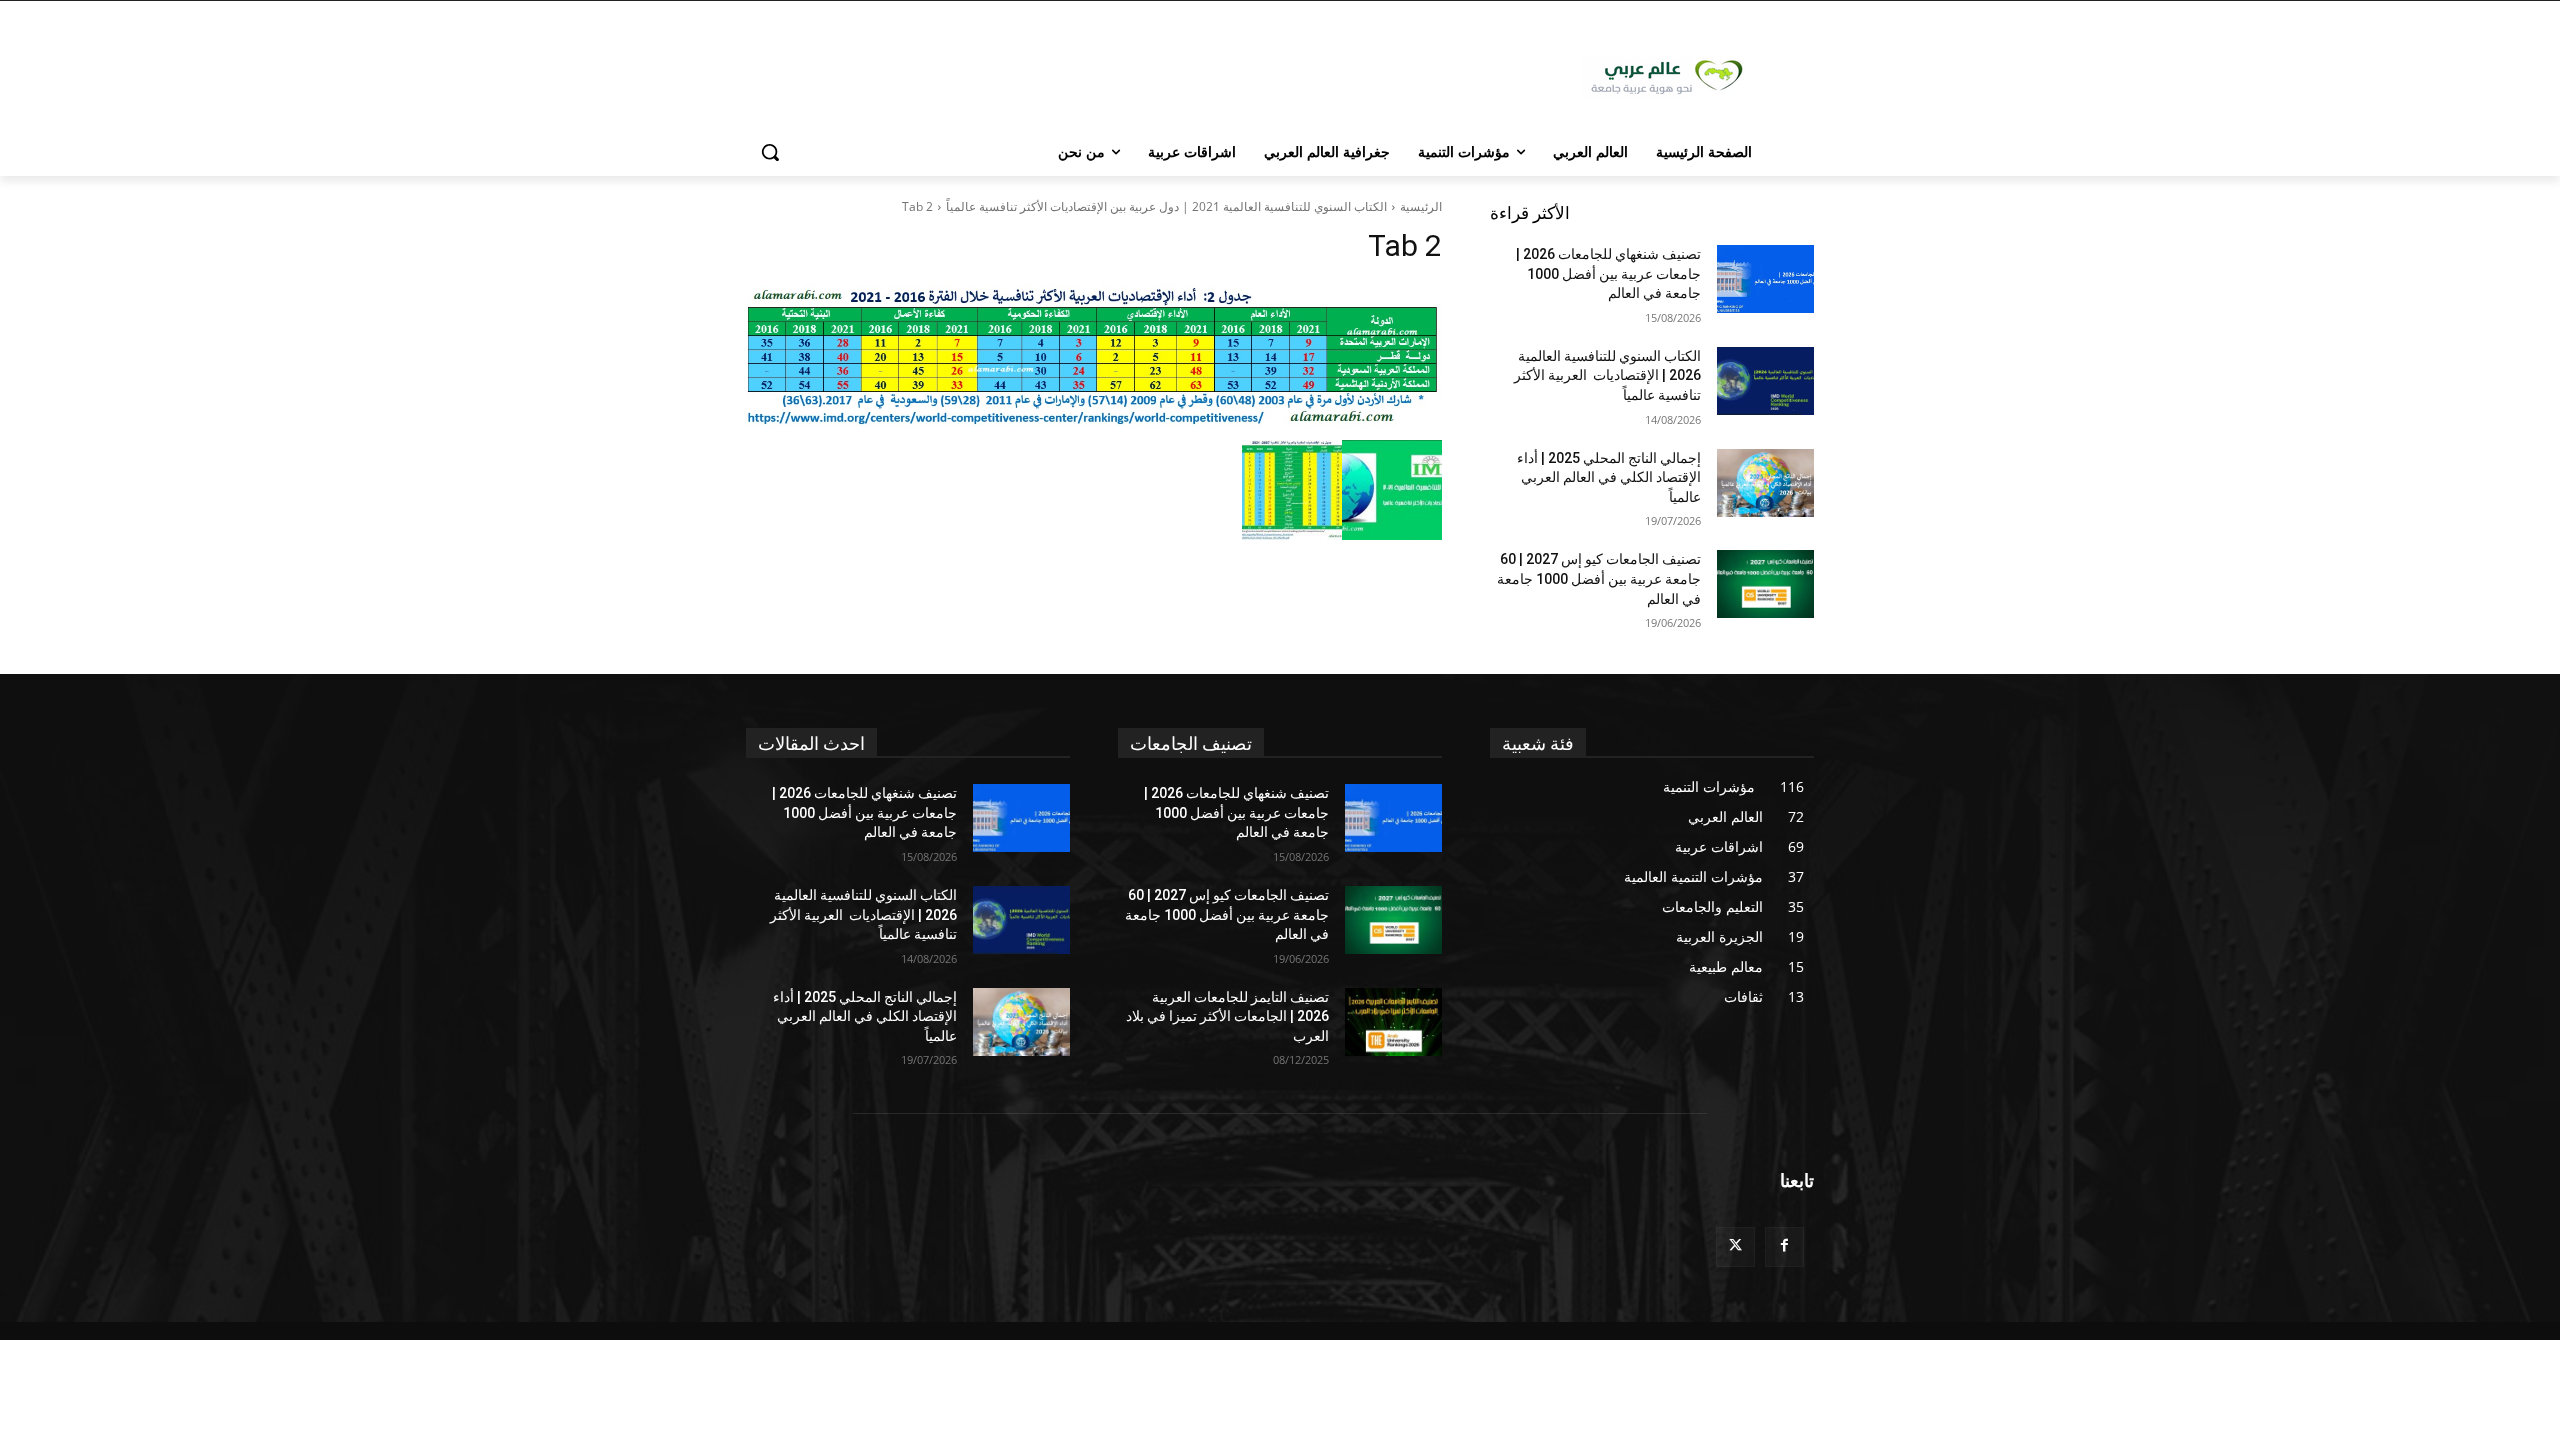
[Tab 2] (1094, 357)
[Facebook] (1784, 1246)
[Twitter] (1735, 1246)
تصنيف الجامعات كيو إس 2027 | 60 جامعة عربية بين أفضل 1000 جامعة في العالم (1599, 578)
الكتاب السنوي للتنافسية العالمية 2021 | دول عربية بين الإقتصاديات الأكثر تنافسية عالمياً (1166, 206)
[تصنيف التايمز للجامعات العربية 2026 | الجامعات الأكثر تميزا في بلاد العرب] (1393, 1022)
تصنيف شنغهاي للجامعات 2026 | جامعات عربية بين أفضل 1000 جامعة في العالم (1608, 273)
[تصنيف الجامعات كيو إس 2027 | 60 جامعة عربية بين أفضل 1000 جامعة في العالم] (1765, 584)
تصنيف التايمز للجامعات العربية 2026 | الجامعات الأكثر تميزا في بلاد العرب (1227, 1016)
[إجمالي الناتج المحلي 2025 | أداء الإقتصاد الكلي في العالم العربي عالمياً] (1765, 483)
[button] (770, 152)
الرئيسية (1421, 206)
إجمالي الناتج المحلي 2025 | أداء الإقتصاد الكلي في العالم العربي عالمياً (1609, 477)
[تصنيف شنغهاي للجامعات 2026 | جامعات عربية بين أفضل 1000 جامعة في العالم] (1765, 279)
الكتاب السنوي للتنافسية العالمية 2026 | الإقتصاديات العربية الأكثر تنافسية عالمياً (1607, 375)
